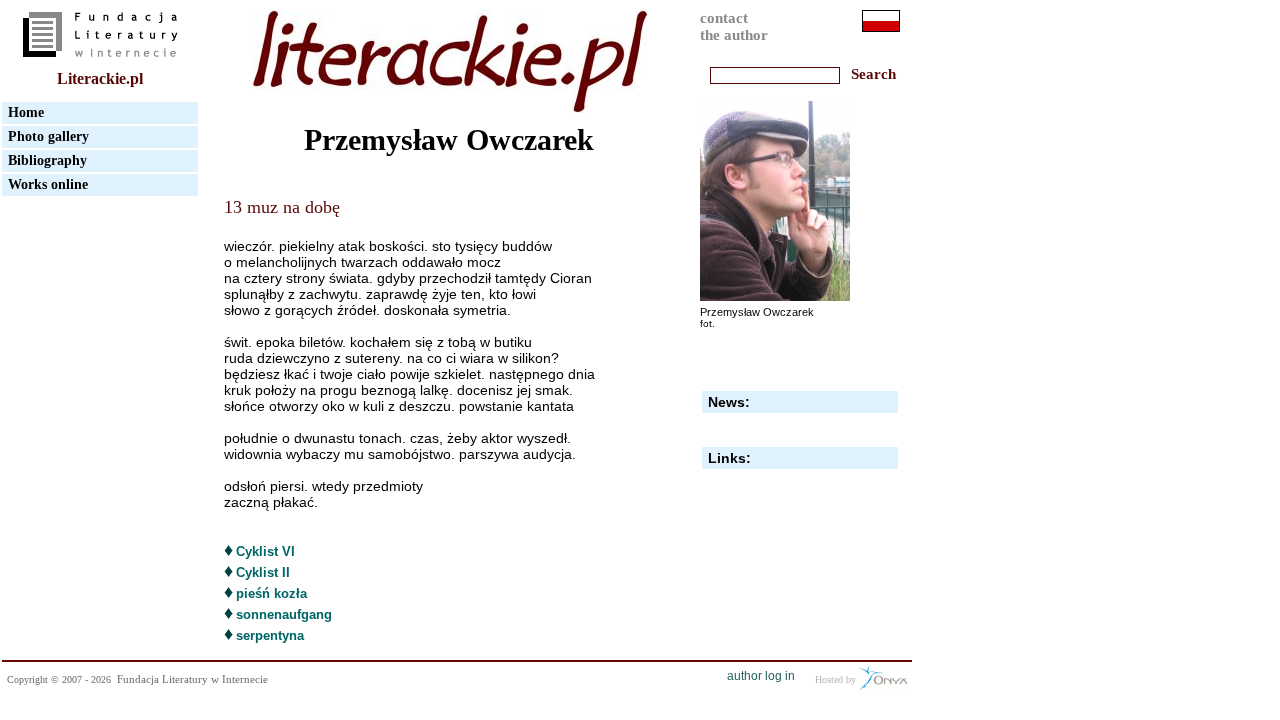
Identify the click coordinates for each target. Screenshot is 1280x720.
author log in (761, 676)
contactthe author (734, 26)
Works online (48, 184)
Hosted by (837, 679)
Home (26, 112)
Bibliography (47, 160)
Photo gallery (48, 136)
